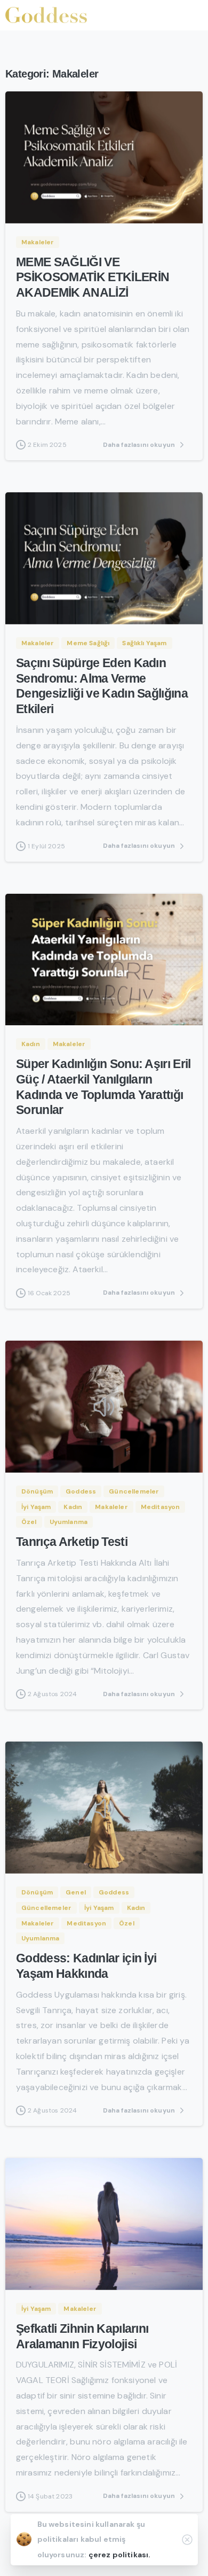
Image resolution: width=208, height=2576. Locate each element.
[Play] (104, 1406)
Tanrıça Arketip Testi (72, 1542)
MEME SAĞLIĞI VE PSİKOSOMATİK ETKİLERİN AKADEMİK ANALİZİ (93, 278)
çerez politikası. (120, 2555)
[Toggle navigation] (192, 15)
